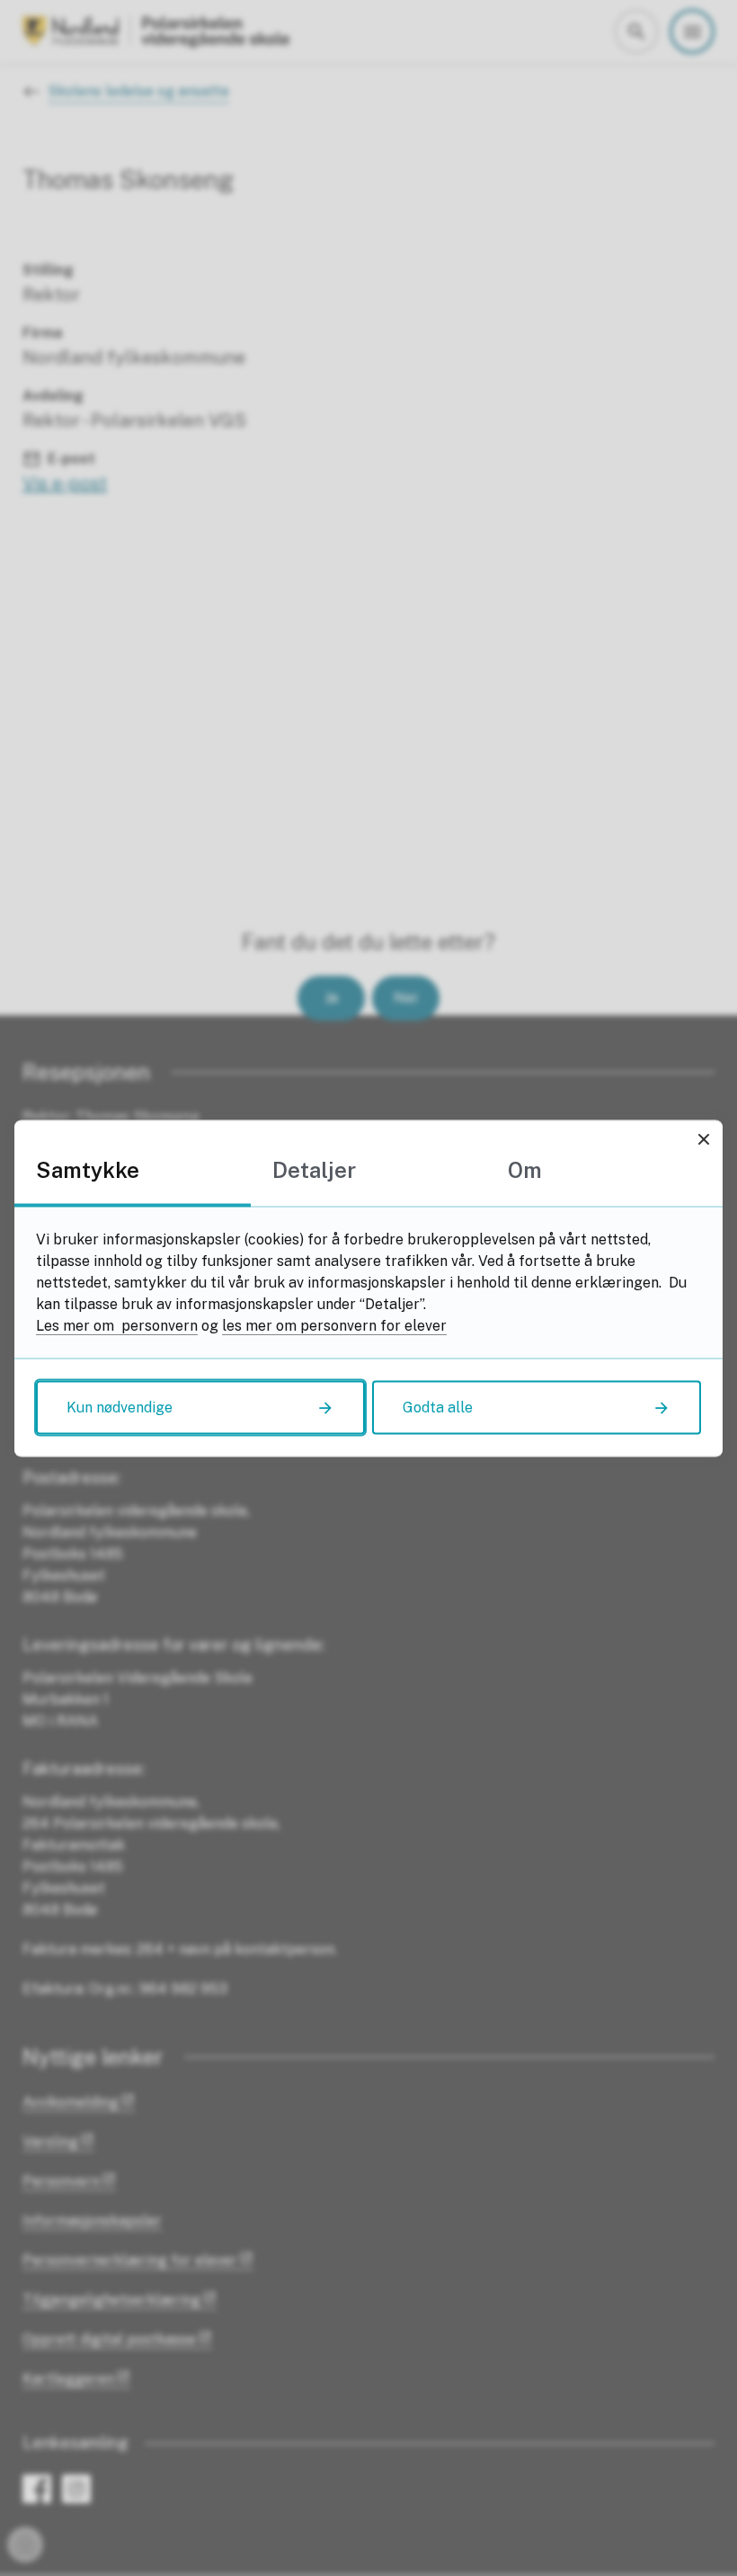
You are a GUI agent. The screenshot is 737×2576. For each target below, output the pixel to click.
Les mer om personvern (117, 1325)
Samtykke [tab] (88, 1169)
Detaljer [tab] (314, 1169)
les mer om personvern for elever (334, 1325)
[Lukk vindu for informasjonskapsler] (703, 1139)
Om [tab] (525, 1169)
